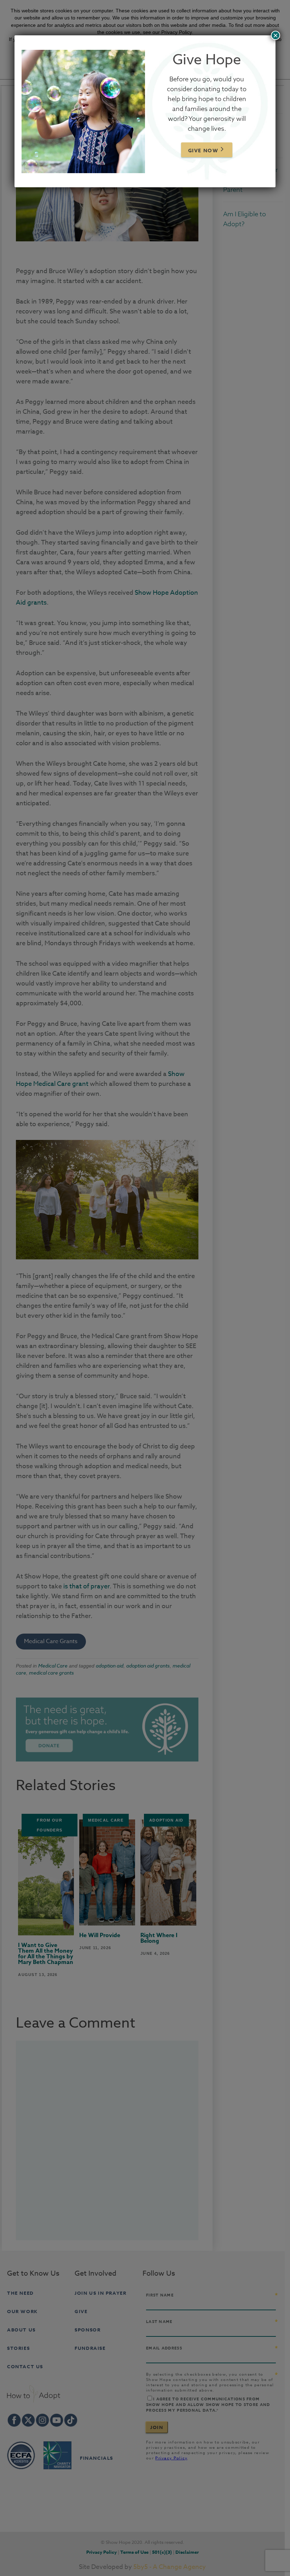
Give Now (203, 151)
